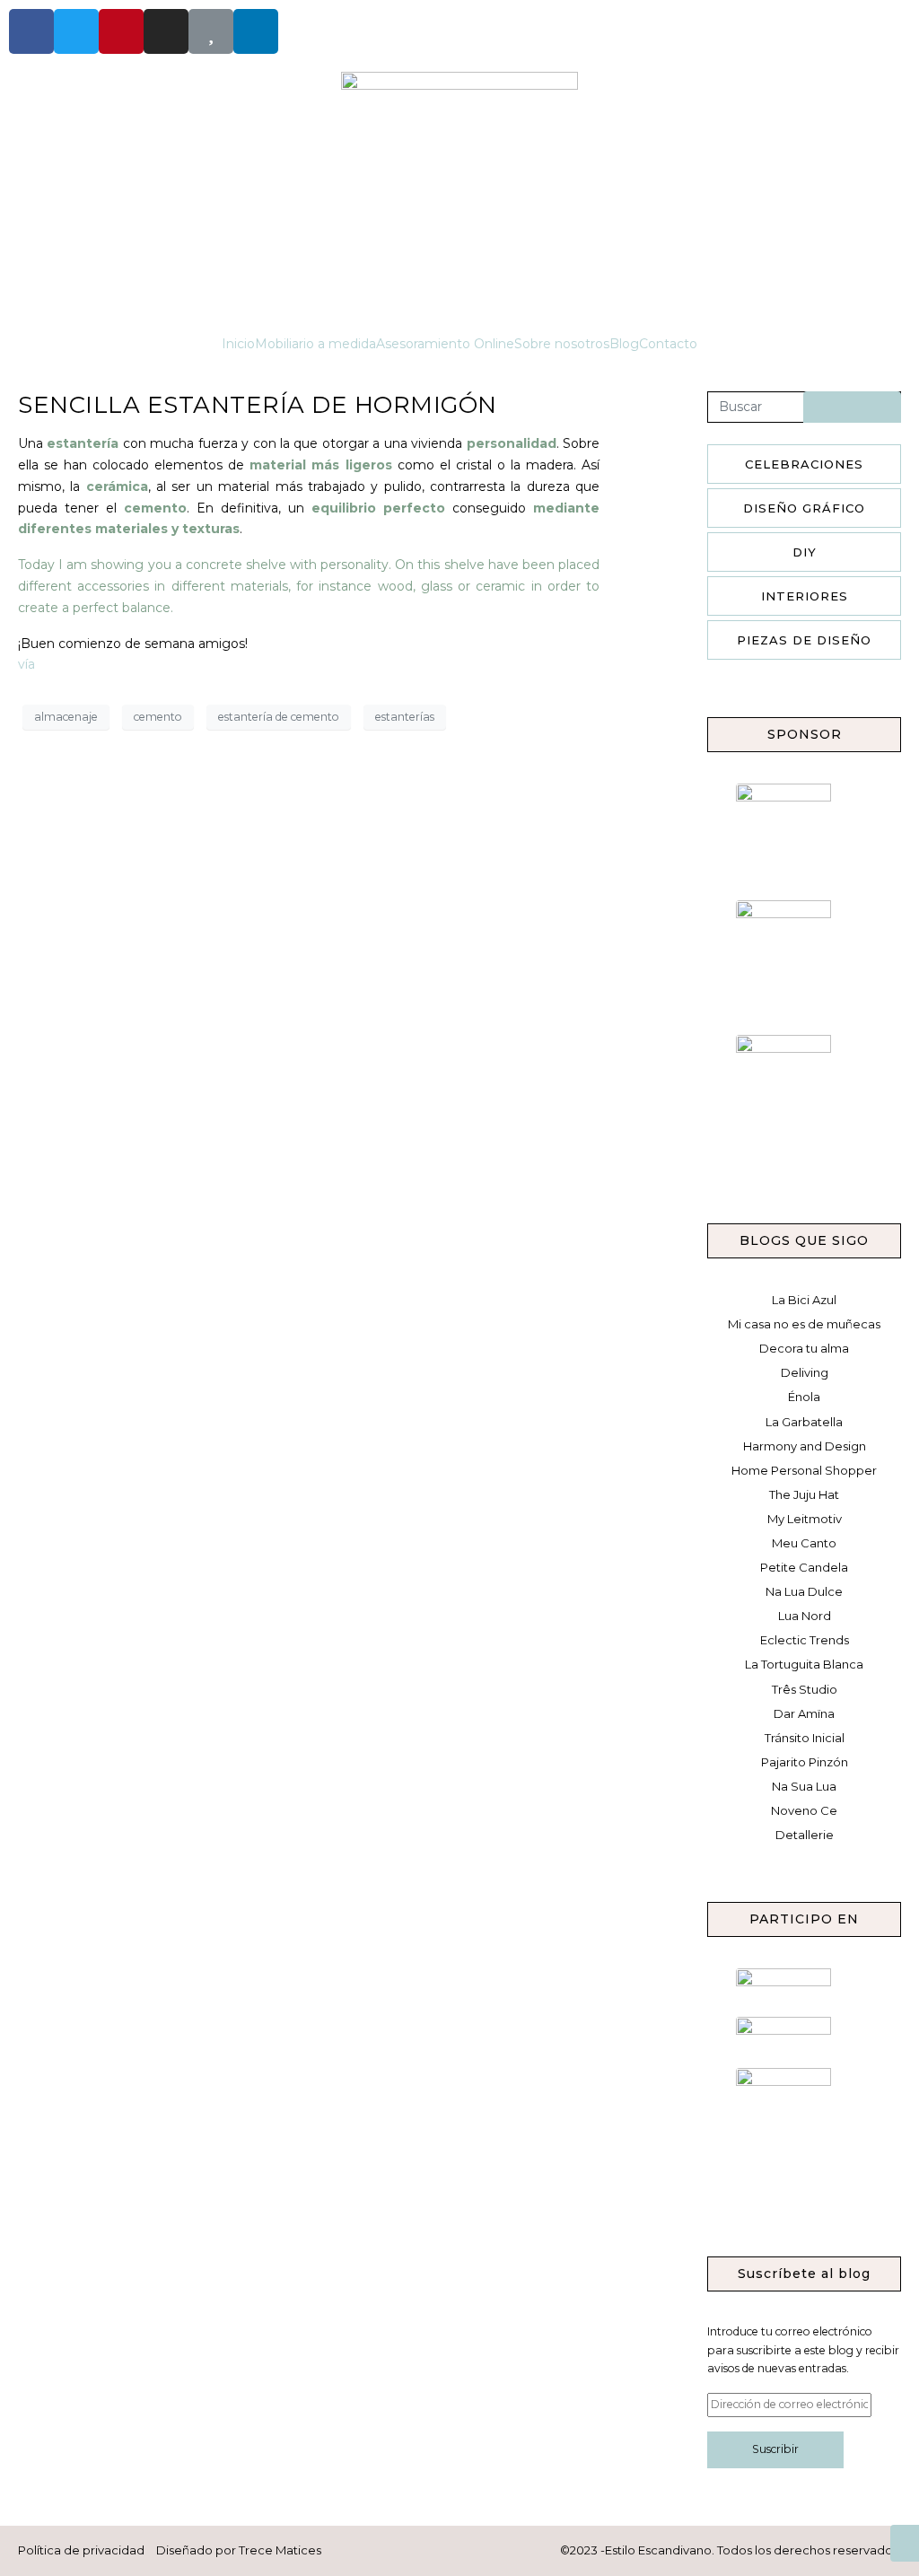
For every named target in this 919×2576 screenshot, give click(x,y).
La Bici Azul (804, 1300)
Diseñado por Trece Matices (239, 2550)
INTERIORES (805, 596)
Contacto (668, 344)
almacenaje (66, 717)
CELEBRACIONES (804, 464)
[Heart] (211, 31)
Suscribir (775, 2449)
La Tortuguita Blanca (804, 1664)
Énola (804, 1397)
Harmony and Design (805, 1446)
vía (26, 664)
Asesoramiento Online (445, 344)
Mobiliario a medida (315, 344)
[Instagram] (166, 31)
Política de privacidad (81, 2550)
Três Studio (805, 1689)
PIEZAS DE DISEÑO (804, 640)
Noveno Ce (804, 1810)
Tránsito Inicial (805, 1738)
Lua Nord (805, 1616)
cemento (158, 717)
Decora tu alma (804, 1348)
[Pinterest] (121, 31)
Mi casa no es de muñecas (804, 1324)
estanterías (405, 717)
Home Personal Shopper (804, 1470)
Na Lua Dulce (804, 1591)
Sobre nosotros (562, 344)
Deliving (805, 1372)
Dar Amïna (804, 1713)
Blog (624, 344)
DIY (805, 552)
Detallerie (805, 1835)
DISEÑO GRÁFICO (804, 508)
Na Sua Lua (804, 1786)
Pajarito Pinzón (805, 1762)
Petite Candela (804, 1567)
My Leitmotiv (805, 1519)
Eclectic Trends (805, 1640)
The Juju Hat (804, 1494)
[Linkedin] (256, 31)
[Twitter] (76, 31)
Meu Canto (804, 1543)
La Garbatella (804, 1422)
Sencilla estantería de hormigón (258, 405)
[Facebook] (31, 31)
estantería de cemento (279, 717)
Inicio (238, 344)
